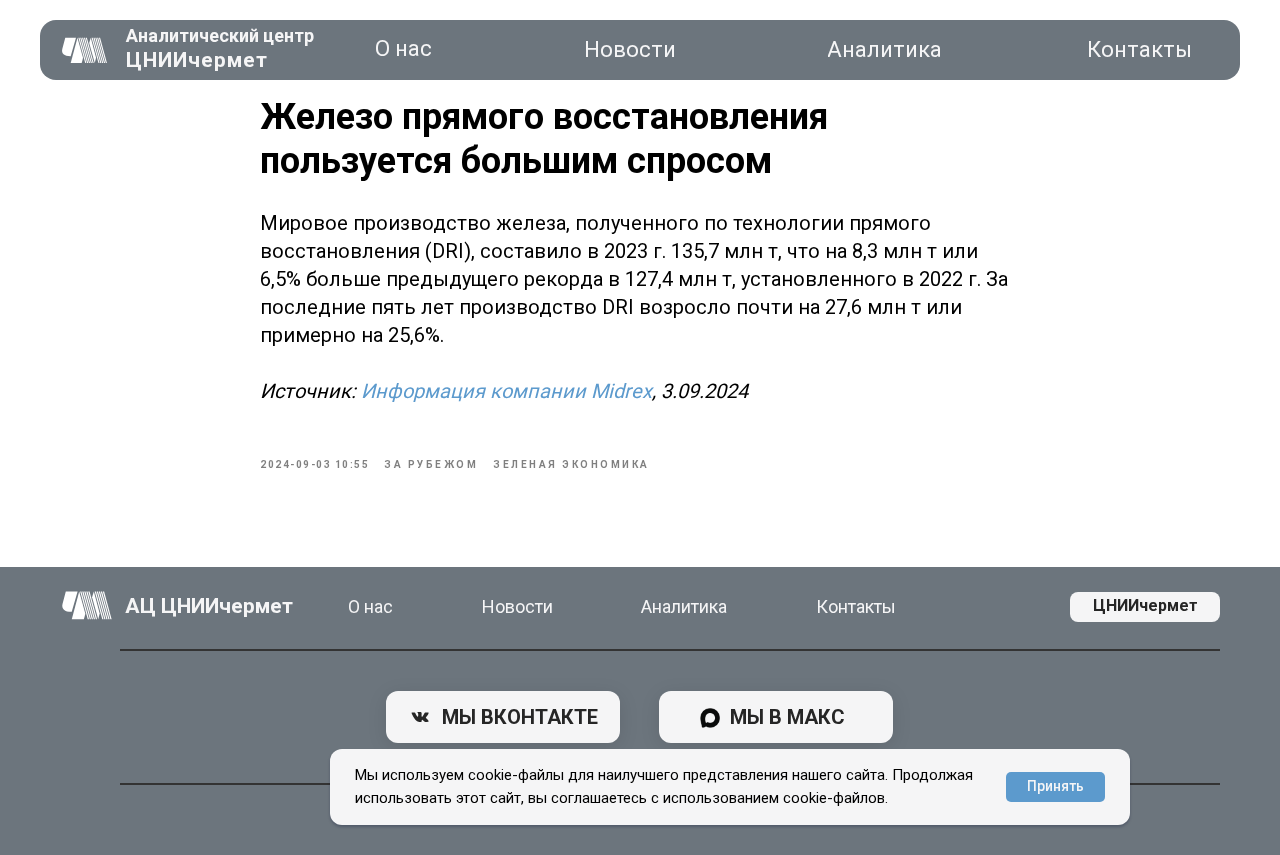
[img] (85, 50)
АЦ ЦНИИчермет (209, 606)
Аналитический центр (220, 35)
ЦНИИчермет (197, 60)
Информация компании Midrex (506, 391)
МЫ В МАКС (787, 717)
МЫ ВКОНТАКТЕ (520, 717)
